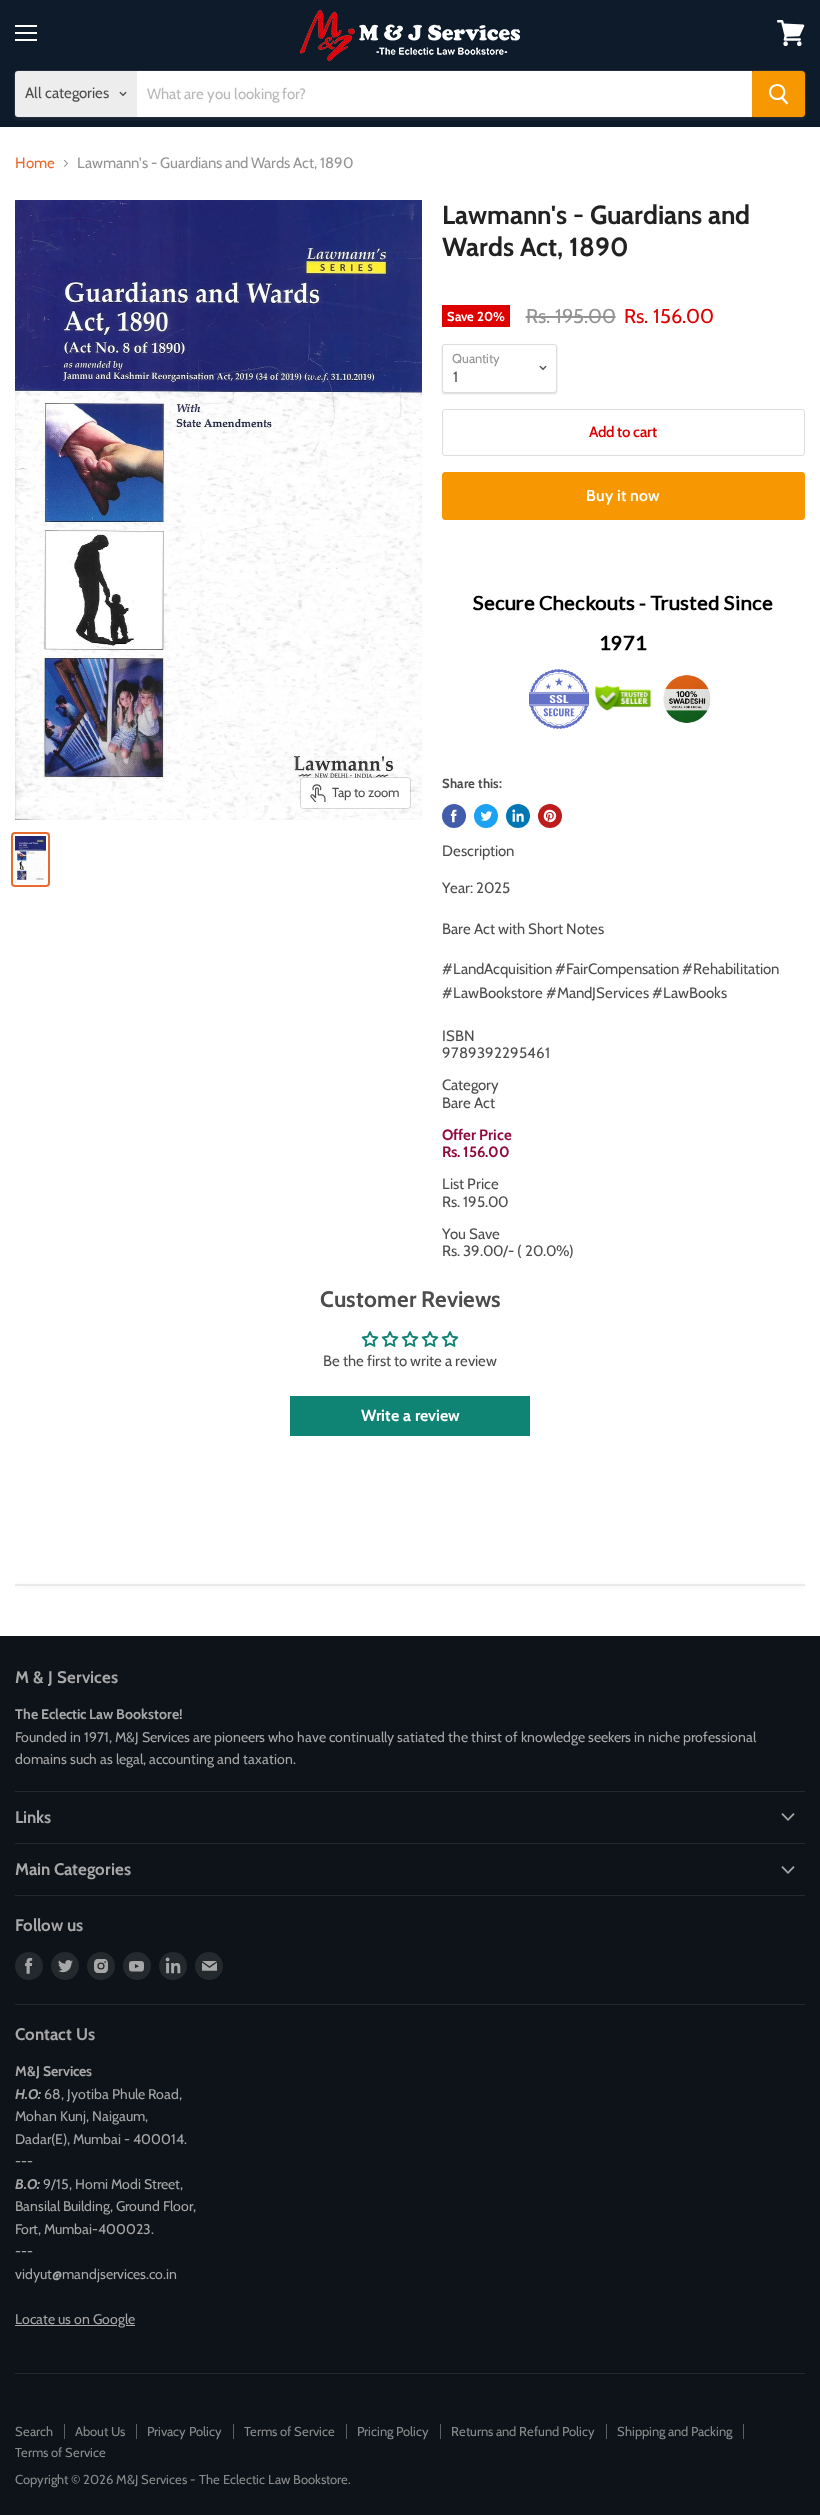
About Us (100, 2431)
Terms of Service (289, 2431)
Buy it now (623, 495)
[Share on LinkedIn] (518, 816)
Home (35, 163)
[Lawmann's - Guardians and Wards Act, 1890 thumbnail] (30, 859)
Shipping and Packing (674, 2431)
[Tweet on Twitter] (486, 816)
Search (34, 2431)
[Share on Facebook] (454, 816)
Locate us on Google (75, 2319)
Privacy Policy (184, 2431)
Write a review (410, 1415)
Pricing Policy (393, 2431)
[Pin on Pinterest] (550, 816)
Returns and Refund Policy (523, 2431)
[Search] (778, 94)
